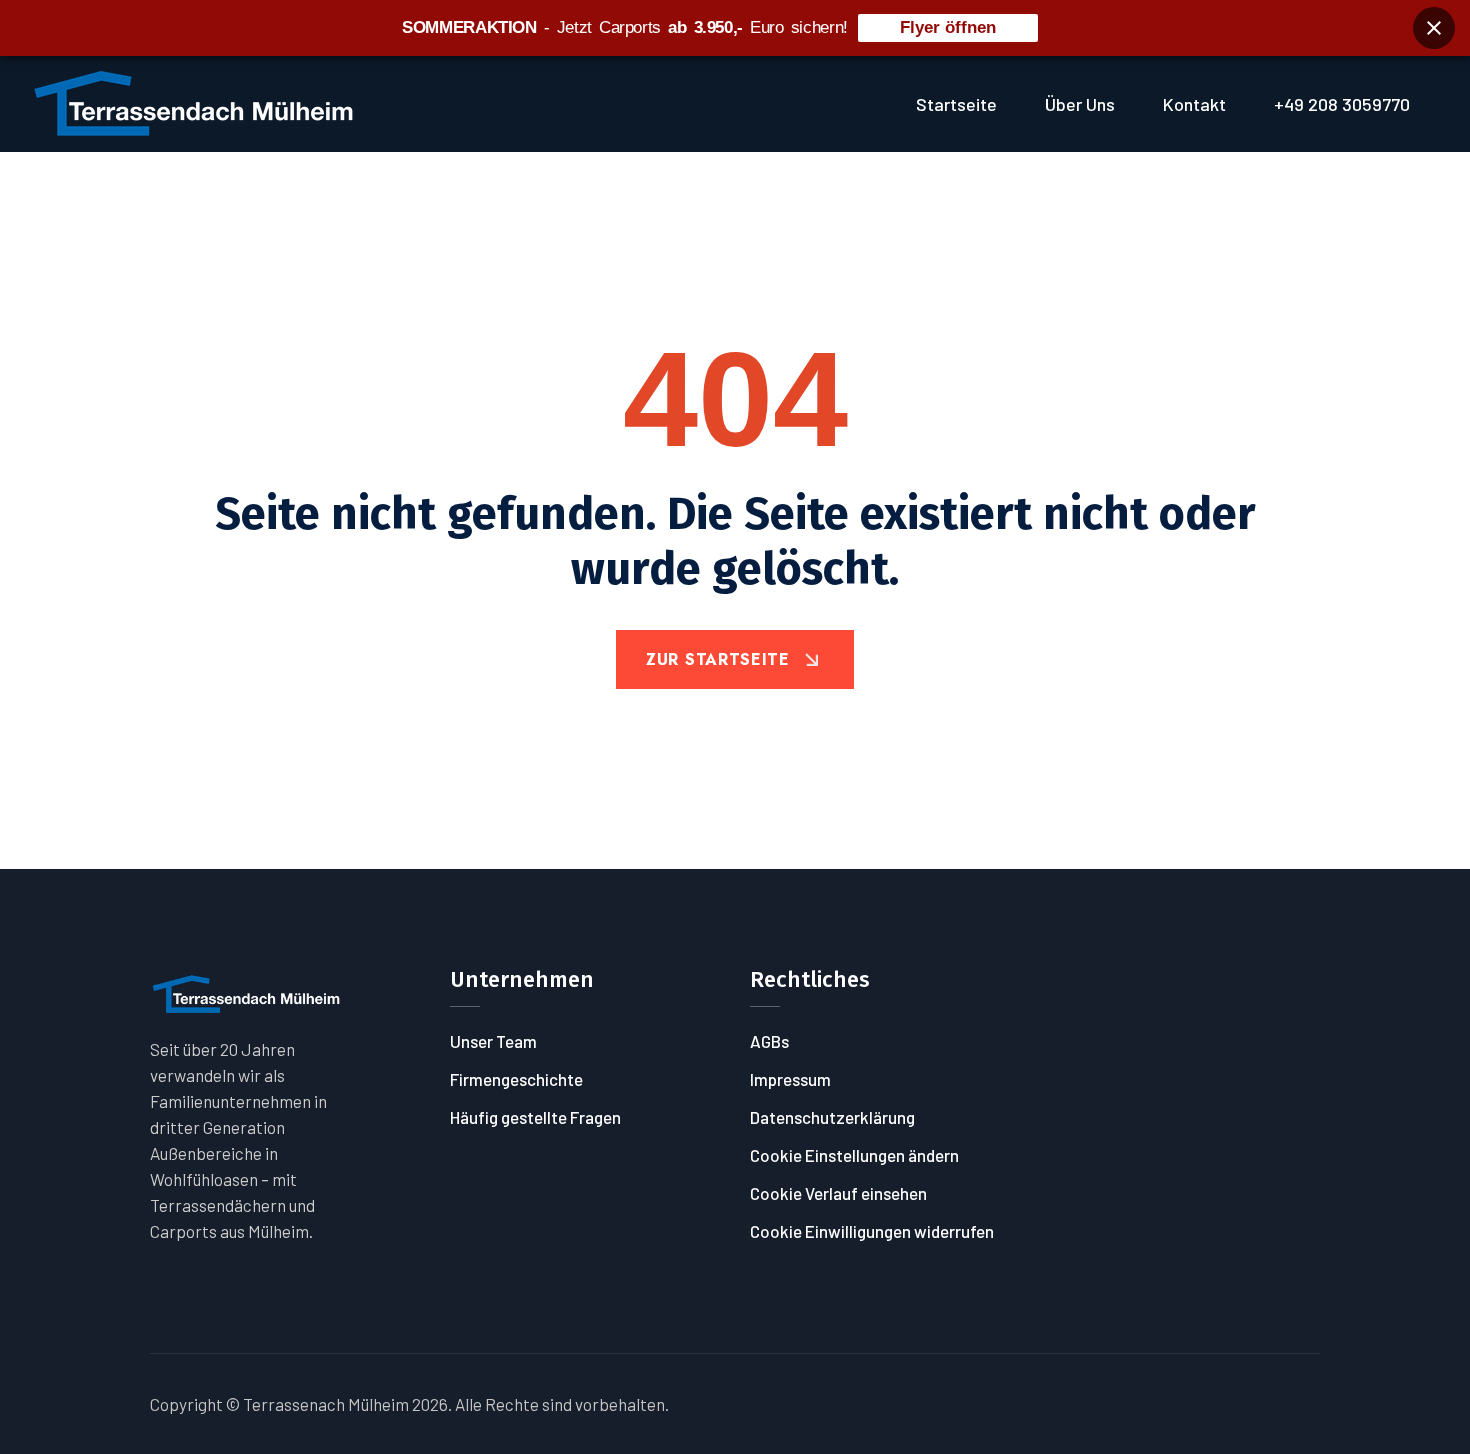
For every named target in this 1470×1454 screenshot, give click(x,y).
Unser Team (493, 1041)
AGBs (769, 1041)
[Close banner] (1434, 28)
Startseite (956, 104)
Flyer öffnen (948, 27)
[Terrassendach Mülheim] (194, 102)
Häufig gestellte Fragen (535, 1117)
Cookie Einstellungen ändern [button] (854, 1155)
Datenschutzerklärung (832, 1117)
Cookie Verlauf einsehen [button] (838, 1193)
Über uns (1080, 104)
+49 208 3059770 (1342, 104)
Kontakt (1194, 104)
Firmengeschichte (516, 1079)
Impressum (790, 1079)
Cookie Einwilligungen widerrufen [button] (872, 1231)
